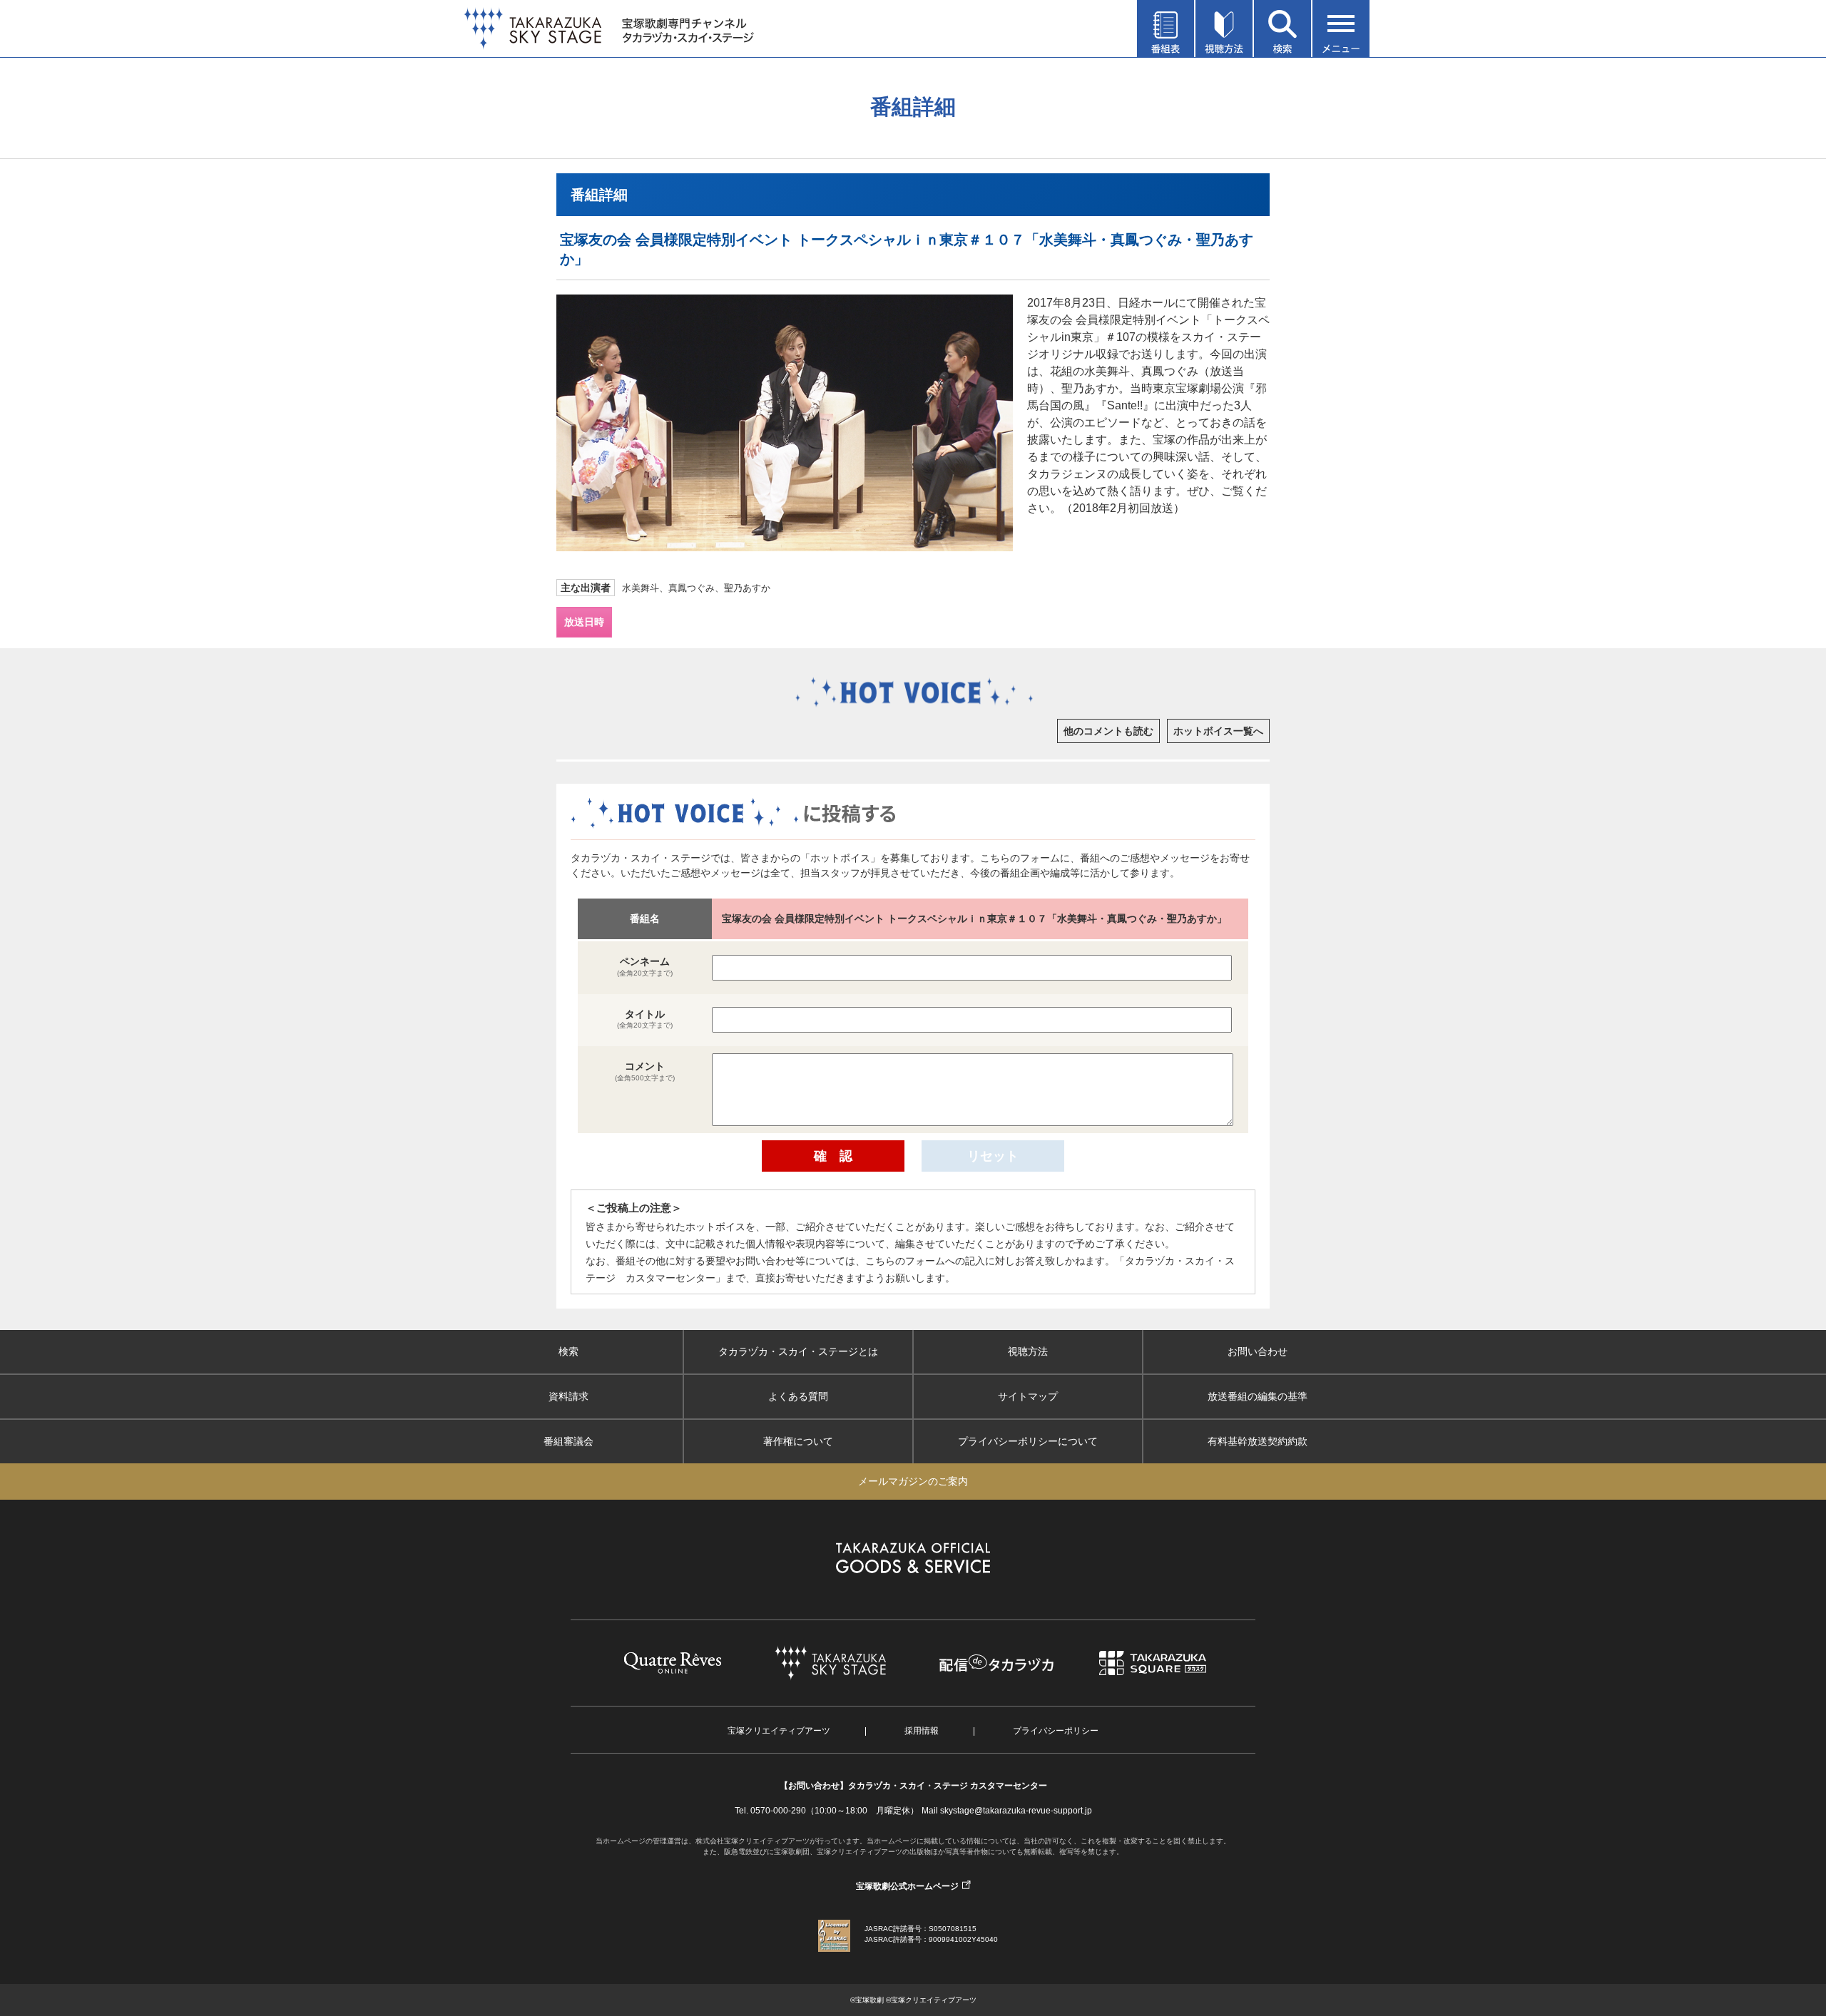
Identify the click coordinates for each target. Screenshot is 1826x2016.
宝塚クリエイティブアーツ (779, 1731)
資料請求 (568, 1396)
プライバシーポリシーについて (1028, 1441)
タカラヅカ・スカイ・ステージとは (798, 1351)
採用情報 (922, 1731)
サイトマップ (1028, 1396)
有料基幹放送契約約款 (1258, 1441)
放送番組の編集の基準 (1258, 1396)
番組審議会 (568, 1441)
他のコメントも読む (1108, 731)
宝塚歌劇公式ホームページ (907, 1886)
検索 (568, 1351)
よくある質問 (798, 1396)
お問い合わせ (1258, 1351)
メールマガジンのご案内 (913, 1481)
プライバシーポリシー (1056, 1731)
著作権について (798, 1441)
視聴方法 (1028, 1351)
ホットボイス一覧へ (1218, 731)
